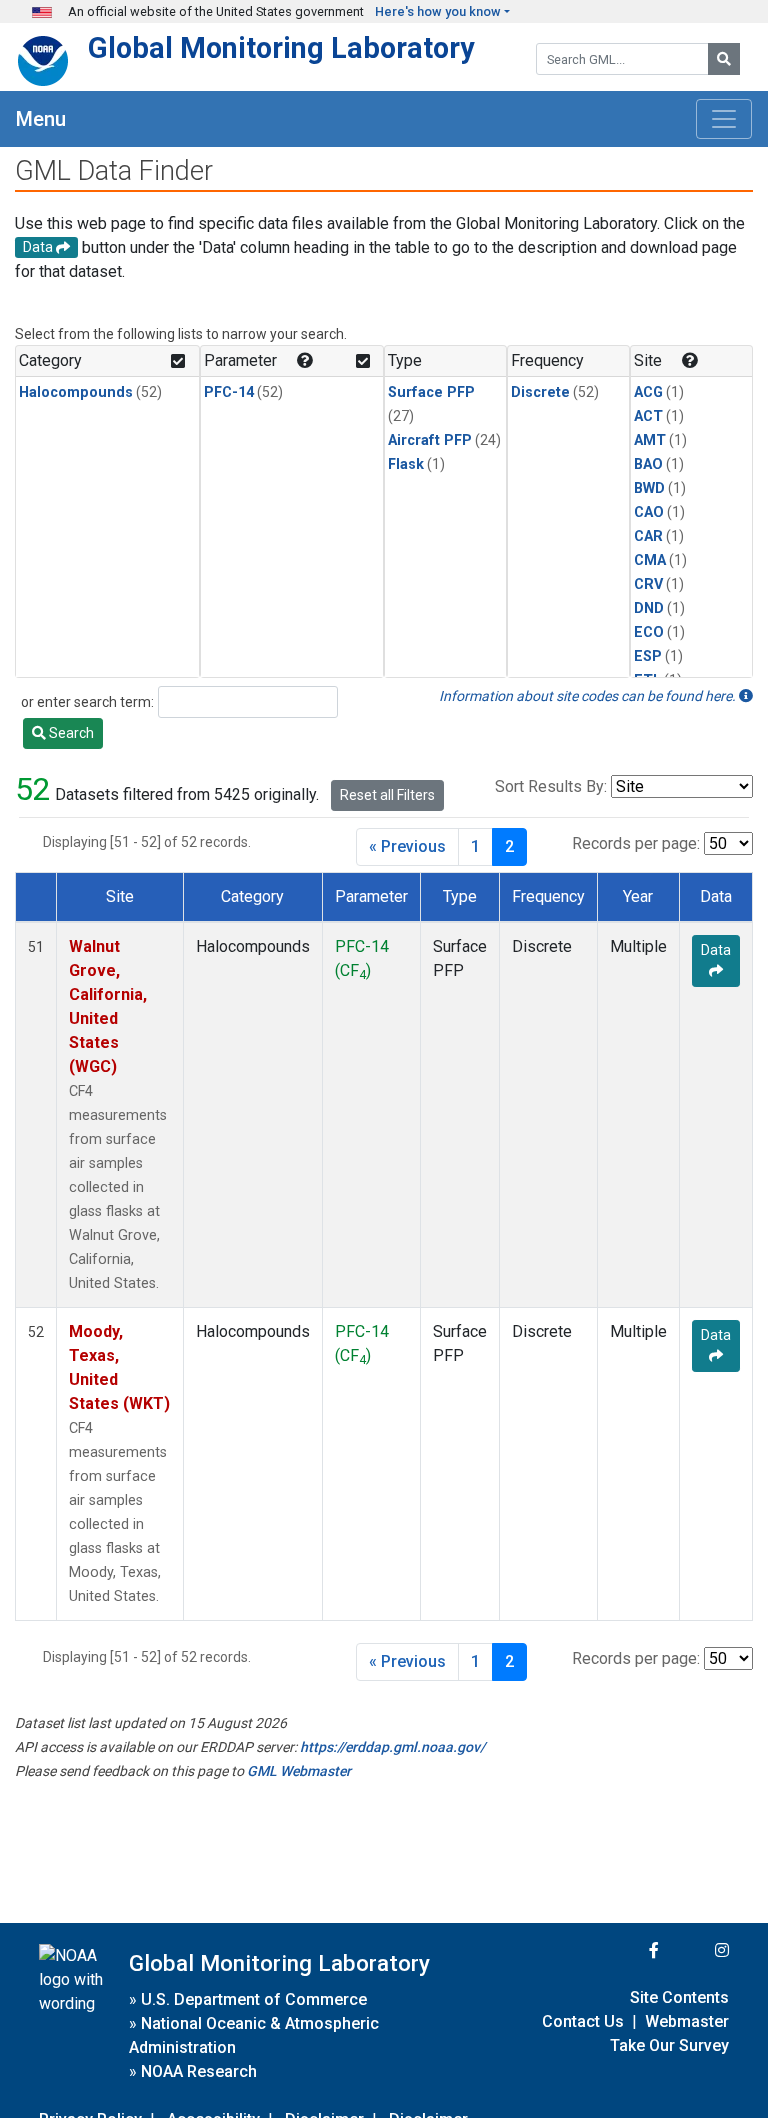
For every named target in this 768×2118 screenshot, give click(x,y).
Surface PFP (431, 392)
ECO (649, 632)
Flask (406, 464)
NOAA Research (199, 2071)
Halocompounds (76, 392)
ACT (648, 416)
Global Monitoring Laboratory (281, 48)
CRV (648, 584)
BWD (649, 488)
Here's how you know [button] (438, 11)
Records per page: (636, 843)
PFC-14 (229, 392)
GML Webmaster (299, 1771)
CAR (648, 536)
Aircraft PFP (430, 440)
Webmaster (687, 2021)
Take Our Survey (669, 2045)
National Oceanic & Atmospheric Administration (254, 2035)
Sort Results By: (551, 786)
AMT (650, 440)
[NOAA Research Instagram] (696, 1950)
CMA (650, 560)
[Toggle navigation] (724, 119)
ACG (648, 392)
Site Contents (679, 1997)
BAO (648, 464)
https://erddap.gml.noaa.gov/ (392, 1747)
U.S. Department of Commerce (254, 1999)
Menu (41, 119)
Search (70, 733)
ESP (648, 656)
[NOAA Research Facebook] (627, 1950)
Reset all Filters (387, 795)
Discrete (540, 392)
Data (716, 950)
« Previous (407, 846)
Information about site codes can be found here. (589, 696)
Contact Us (583, 2021)
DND (649, 608)
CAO (649, 512)
